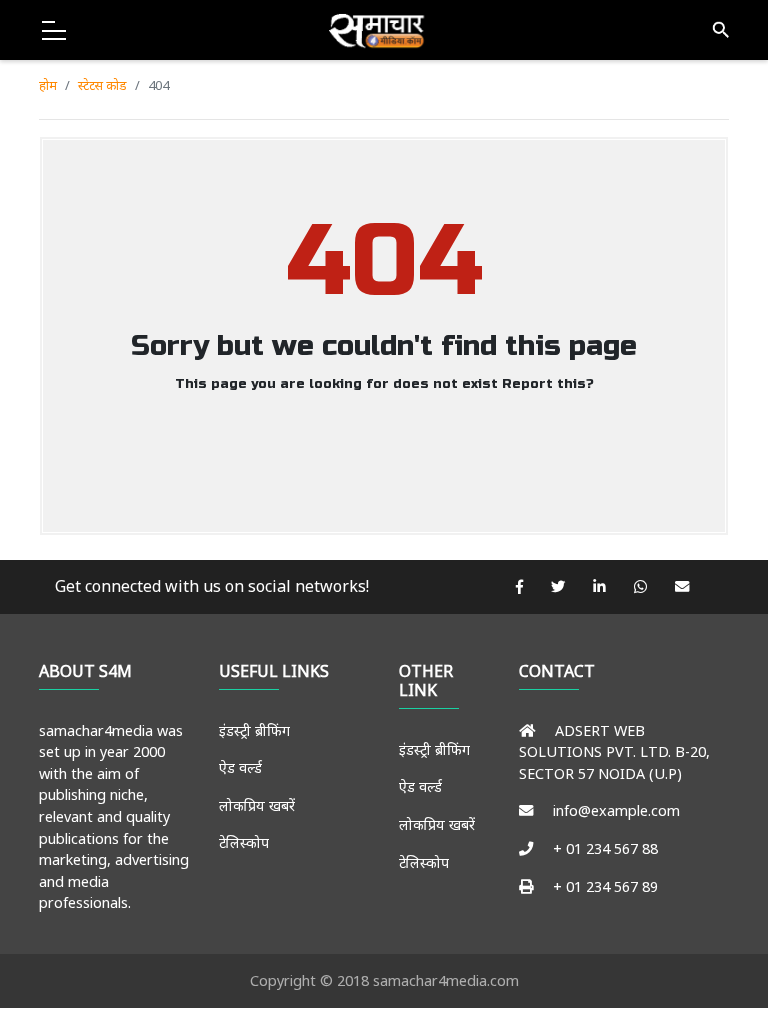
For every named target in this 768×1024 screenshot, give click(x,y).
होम (48, 85)
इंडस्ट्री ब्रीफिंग (254, 730)
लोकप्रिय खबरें (257, 805)
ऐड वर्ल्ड (240, 767)
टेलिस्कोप (244, 842)
